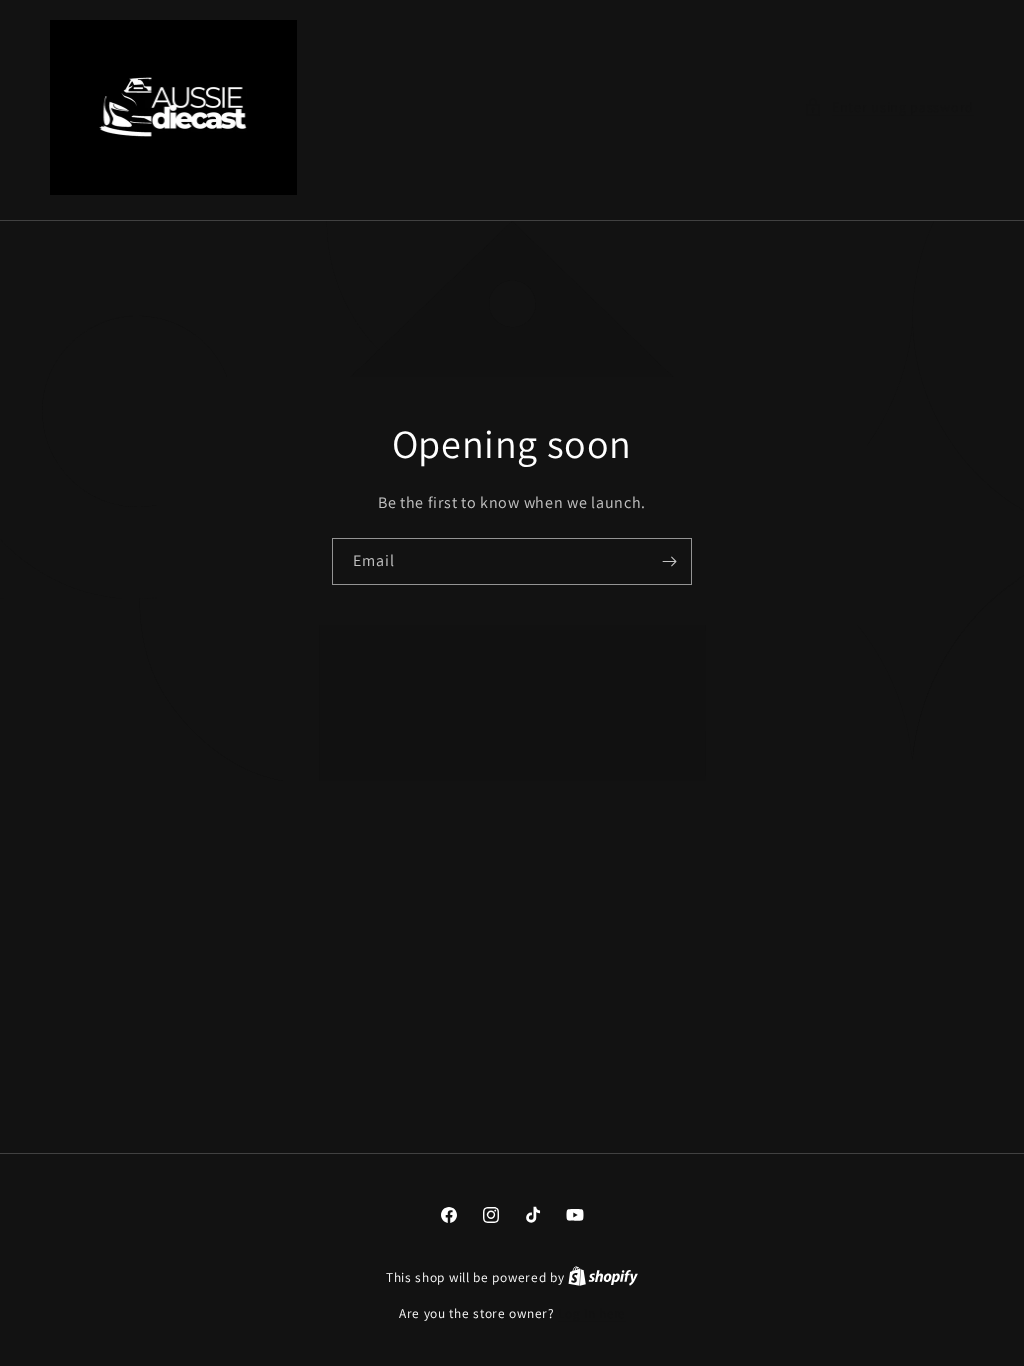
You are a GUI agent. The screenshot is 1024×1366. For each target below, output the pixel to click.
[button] (889, 107)
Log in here (591, 1313)
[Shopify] (603, 1277)
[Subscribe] (669, 561)
